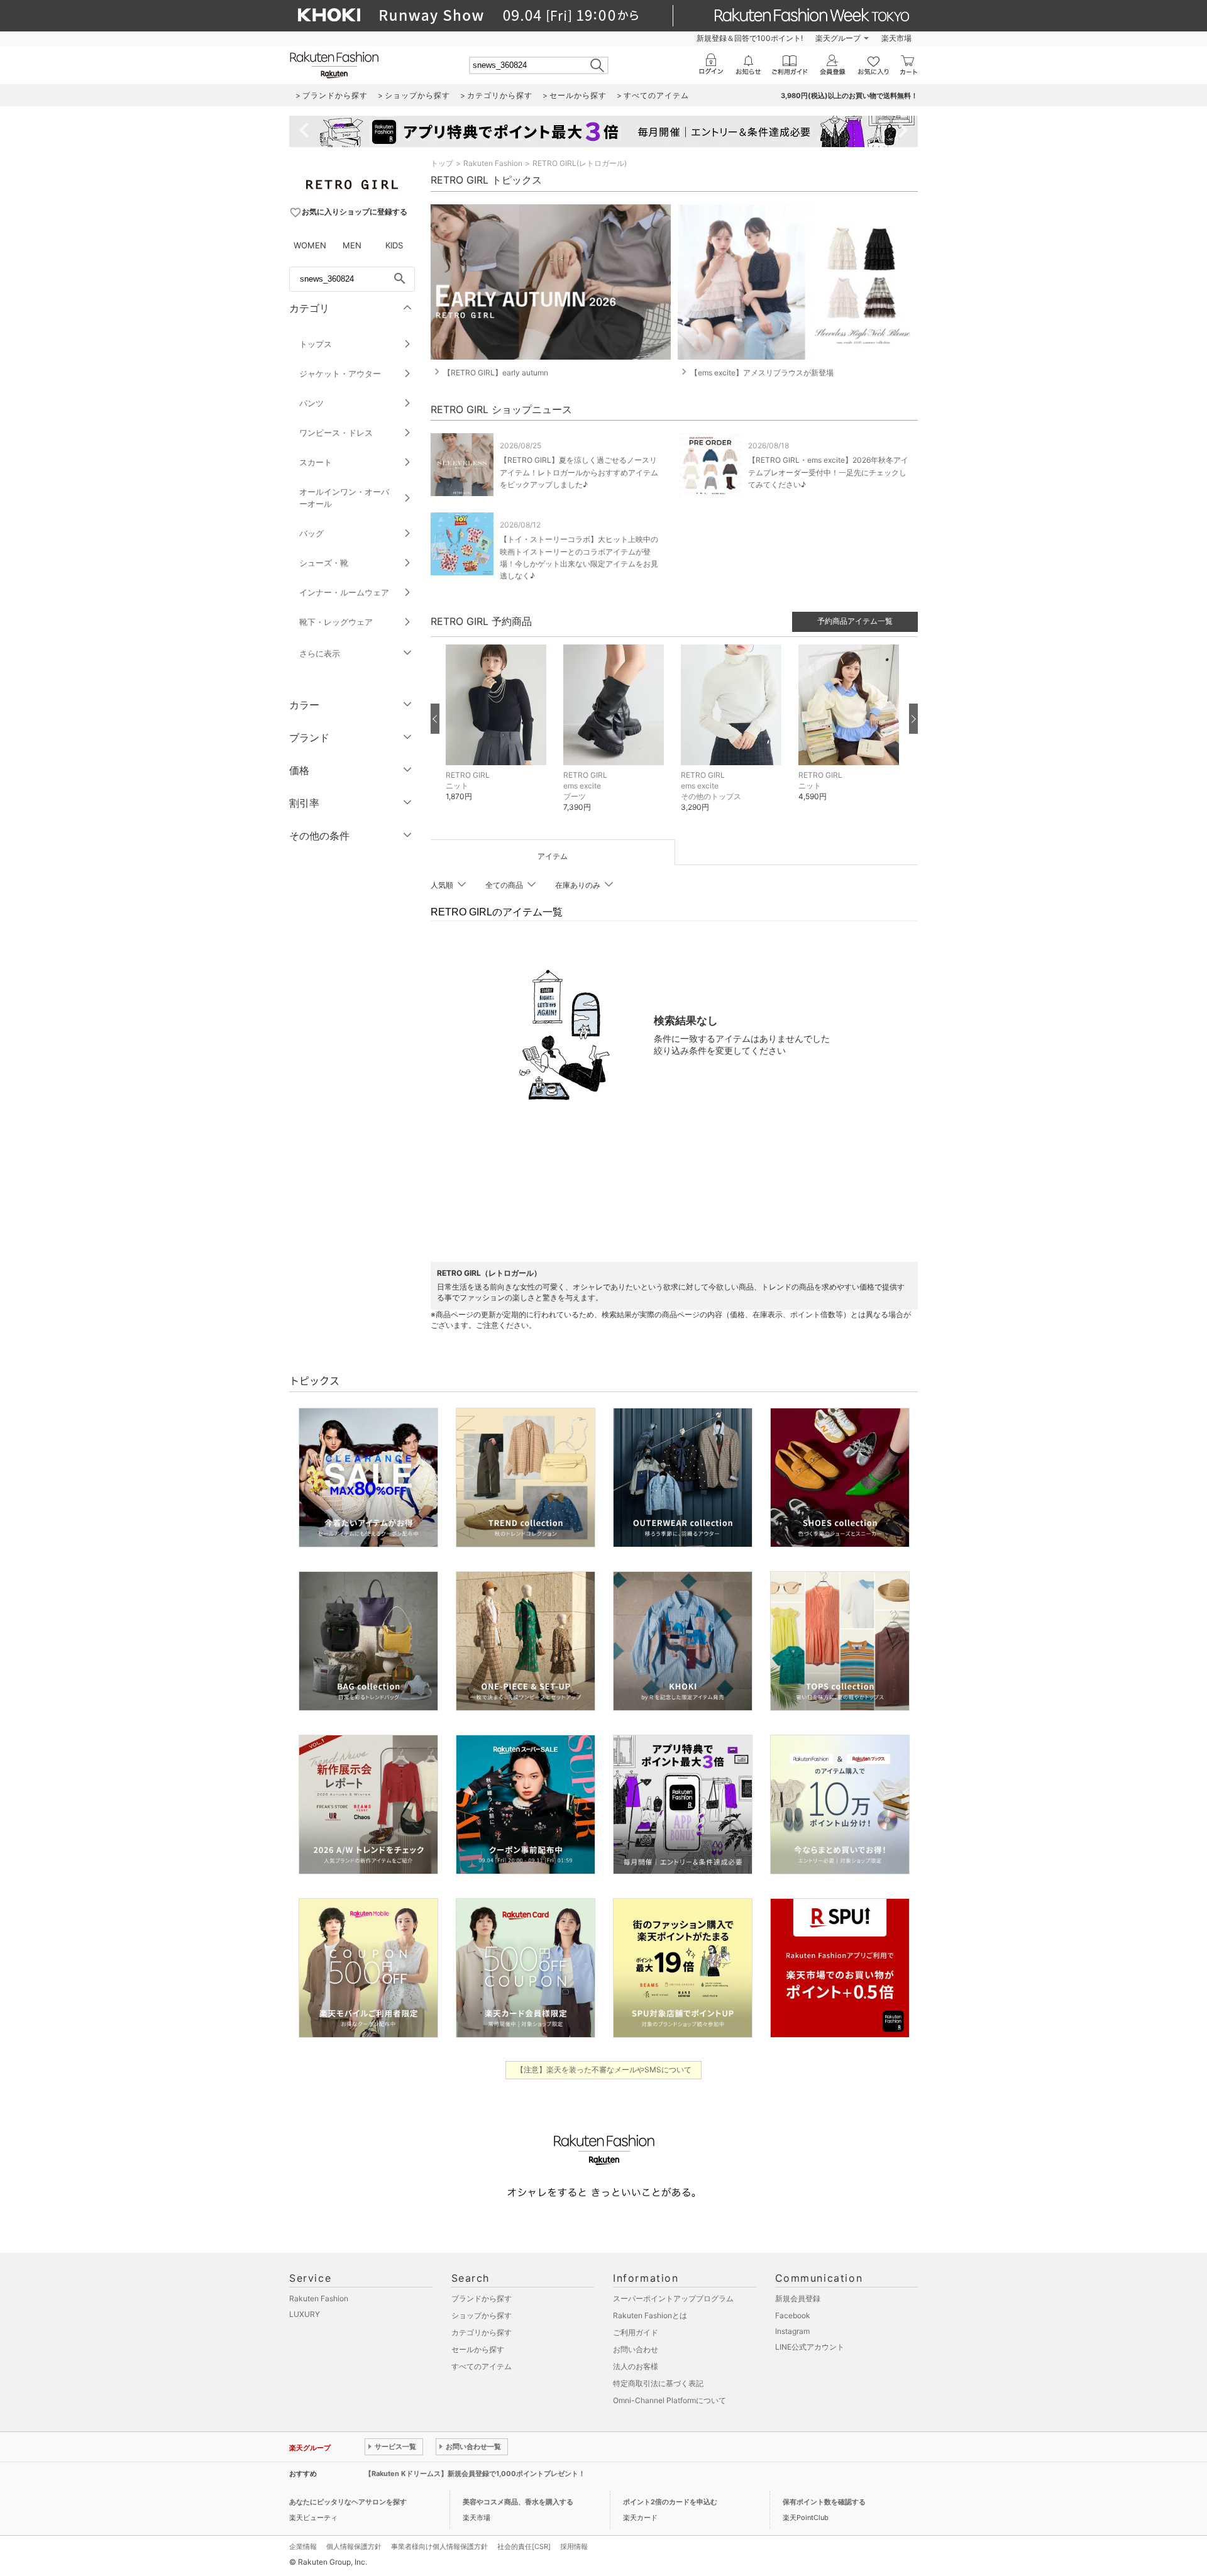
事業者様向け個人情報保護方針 (439, 2546)
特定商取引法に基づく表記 (658, 2383)
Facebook (793, 2315)
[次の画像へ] (913, 719)
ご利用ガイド (636, 2332)
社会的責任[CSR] (524, 2546)
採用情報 (574, 2546)
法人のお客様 (636, 2366)
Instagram (792, 2331)
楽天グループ (838, 38)
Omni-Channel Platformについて (670, 2400)
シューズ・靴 (324, 563)
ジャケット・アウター (340, 373)
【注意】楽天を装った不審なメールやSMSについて (604, 2070)
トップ (442, 163)
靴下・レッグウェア (336, 622)
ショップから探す (482, 2315)
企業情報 (303, 2546)
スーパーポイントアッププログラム (673, 2298)
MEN (352, 245)
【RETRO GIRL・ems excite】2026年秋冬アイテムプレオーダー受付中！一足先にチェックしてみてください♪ (828, 472)
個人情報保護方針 (354, 2546)
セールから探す (478, 2349)
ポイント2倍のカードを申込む (670, 2502)
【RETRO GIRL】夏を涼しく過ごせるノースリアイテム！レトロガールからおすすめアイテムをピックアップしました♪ (579, 472)
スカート (316, 462)
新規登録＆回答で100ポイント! (750, 38)
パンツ (311, 403)
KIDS (394, 245)
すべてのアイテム (482, 2366)
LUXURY (305, 2314)
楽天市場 (896, 38)
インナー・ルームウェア (344, 592)
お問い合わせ (636, 2349)
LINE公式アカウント (810, 2347)
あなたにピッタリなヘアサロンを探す (348, 2502)
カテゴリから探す (482, 2332)
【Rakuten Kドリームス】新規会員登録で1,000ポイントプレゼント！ (475, 2474)
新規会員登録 (798, 2298)
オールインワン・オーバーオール (344, 498)
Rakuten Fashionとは (650, 2315)
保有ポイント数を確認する (824, 2502)
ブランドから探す (482, 2298)
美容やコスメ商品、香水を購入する (518, 2502)
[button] (498, 732)
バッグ (311, 533)
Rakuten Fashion (493, 163)
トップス (316, 344)
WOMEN (310, 245)
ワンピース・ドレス (336, 433)
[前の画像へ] (435, 719)
